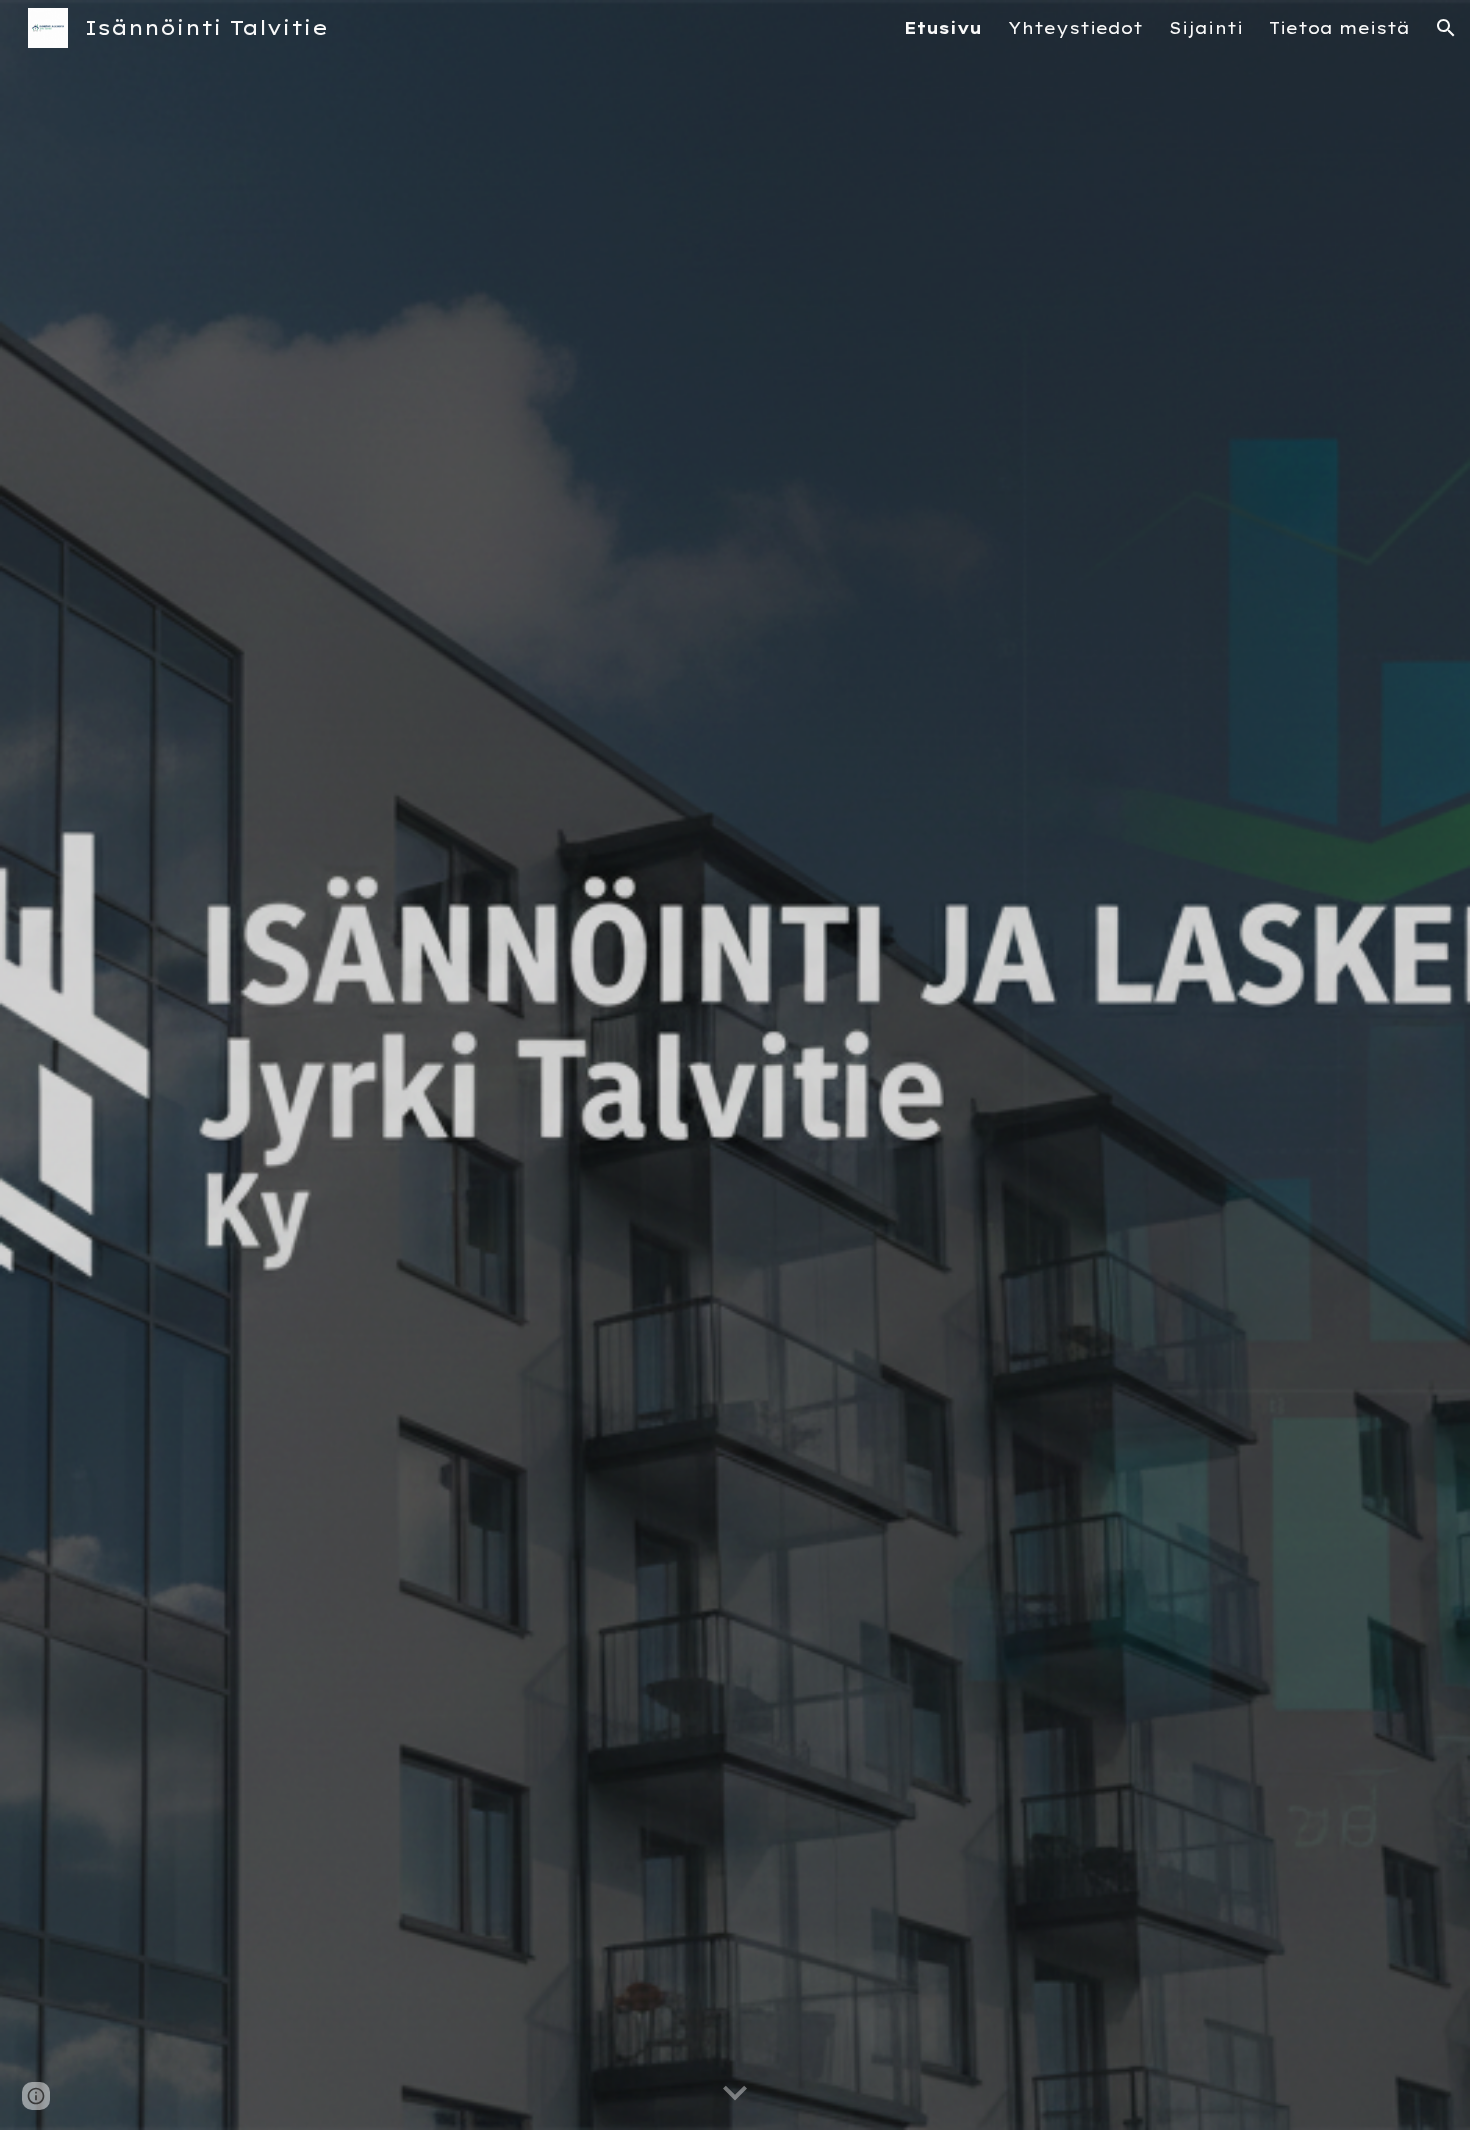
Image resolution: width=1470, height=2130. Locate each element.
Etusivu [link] (943, 28)
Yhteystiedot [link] (1075, 28)
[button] (1446, 28)
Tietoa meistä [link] (1339, 28)
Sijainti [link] (1206, 28)
